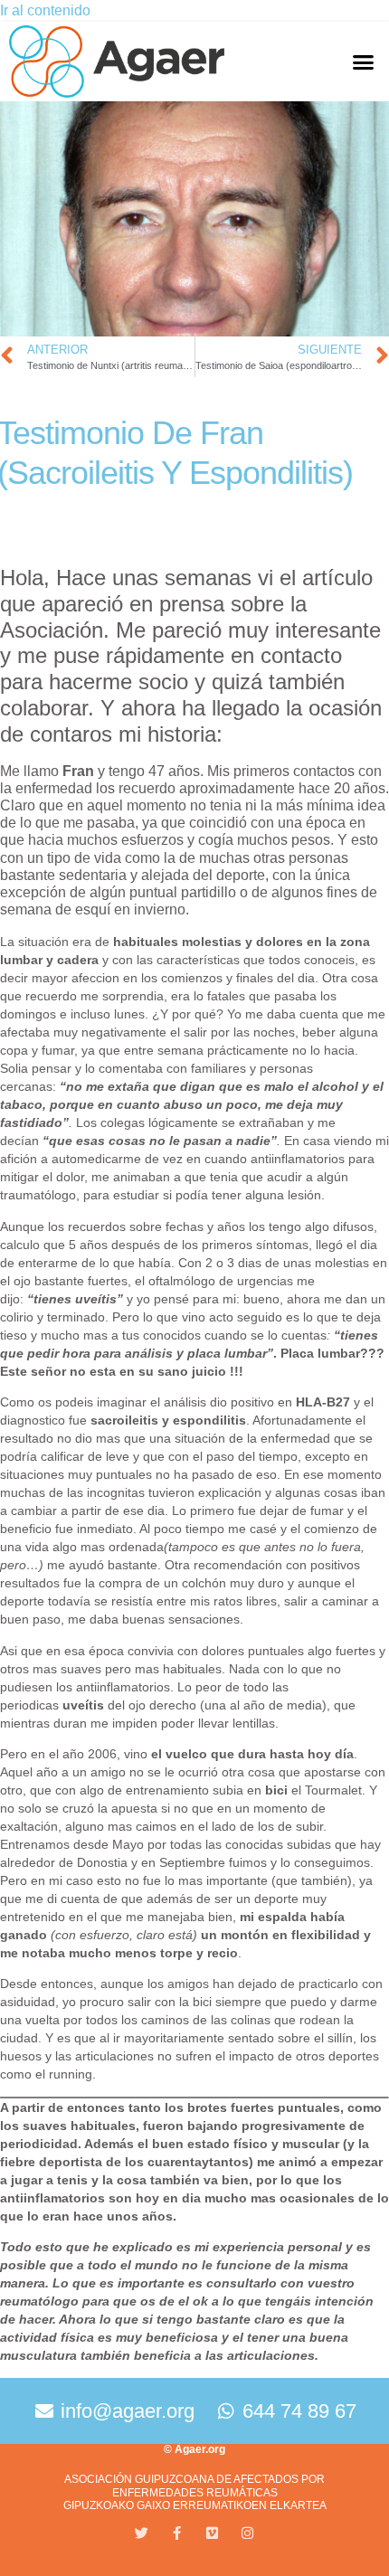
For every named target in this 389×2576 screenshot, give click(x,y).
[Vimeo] (212, 2533)
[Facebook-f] (177, 2533)
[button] (363, 62)
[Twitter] (142, 2533)
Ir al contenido (45, 10)
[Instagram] (247, 2533)
